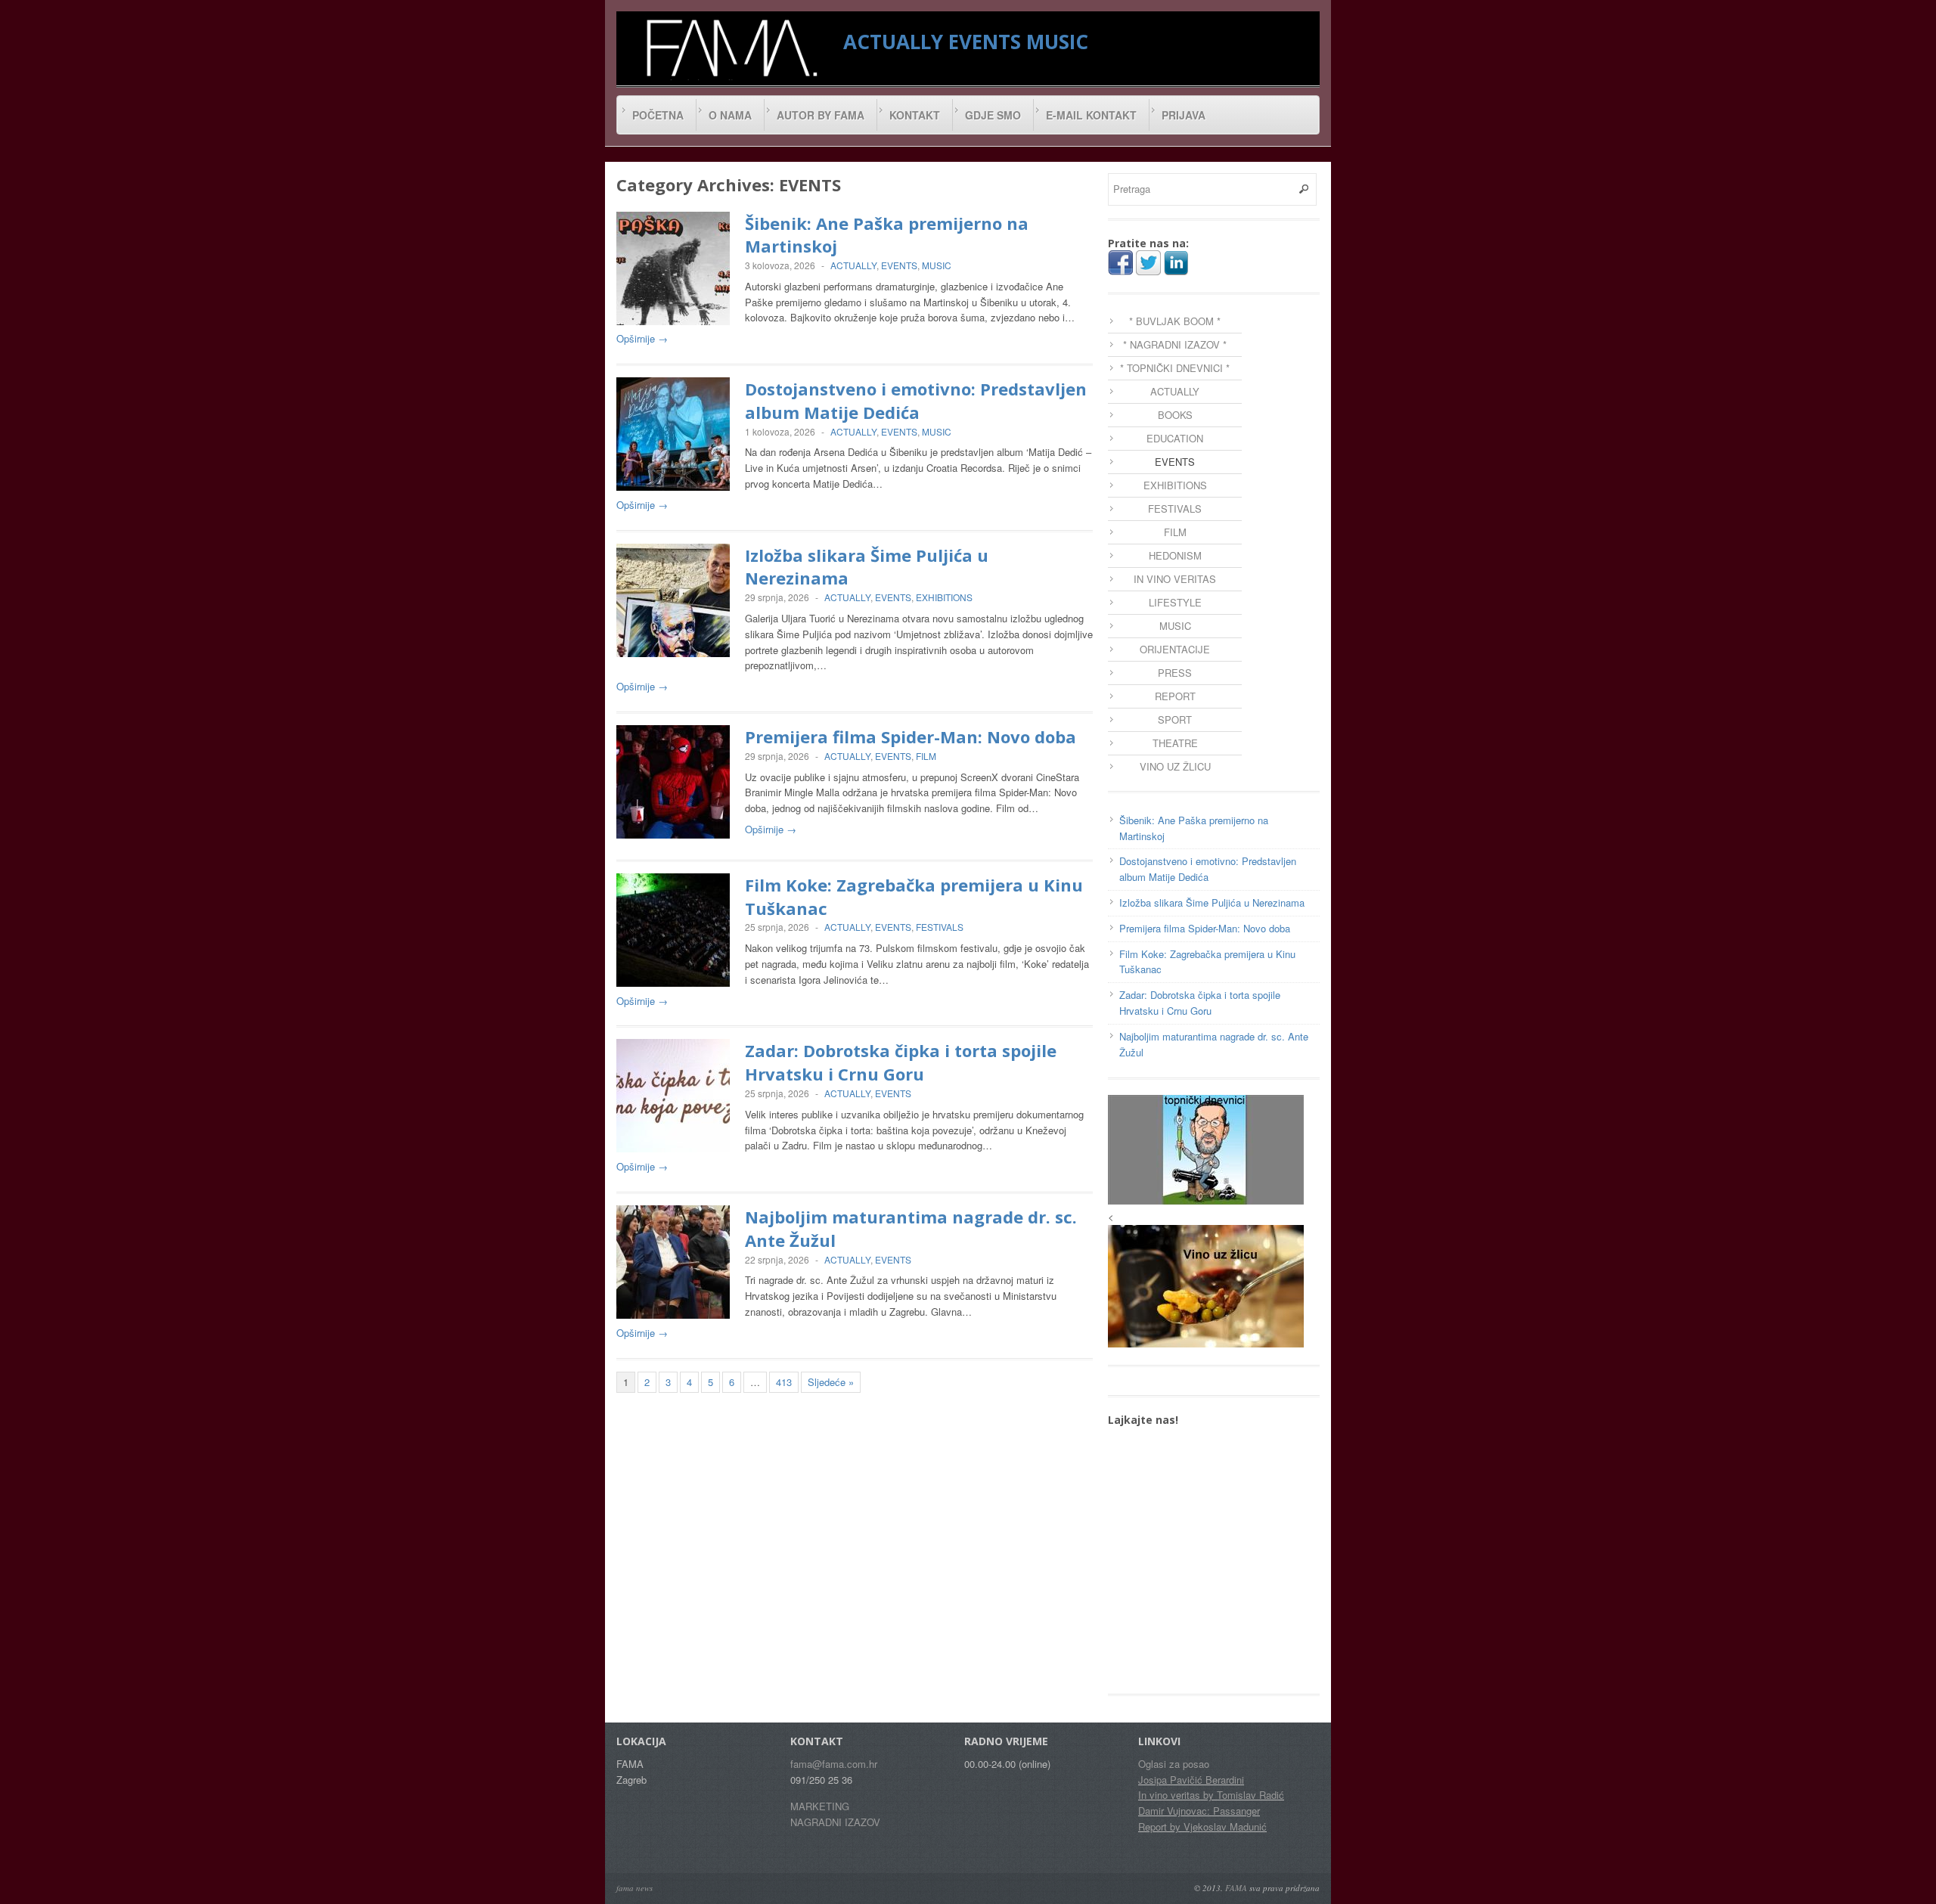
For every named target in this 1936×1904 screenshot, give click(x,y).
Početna (658, 115)
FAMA (1236, 1888)
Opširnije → (642, 338)
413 (784, 1382)
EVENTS (985, 42)
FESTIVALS (940, 927)
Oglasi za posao (1174, 1764)
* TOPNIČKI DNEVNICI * (1175, 368)
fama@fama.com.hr (834, 1764)
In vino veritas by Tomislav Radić (1211, 1795)
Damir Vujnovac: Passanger (1199, 1811)
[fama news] (730, 48)
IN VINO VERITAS (1175, 579)
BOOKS (1175, 415)
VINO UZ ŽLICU (1175, 766)
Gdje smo (993, 115)
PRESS (1175, 673)
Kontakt (915, 115)
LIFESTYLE (1175, 602)
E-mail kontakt (1091, 115)
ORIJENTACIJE (1175, 649)
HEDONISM (1175, 555)
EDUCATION (1175, 438)
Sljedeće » (831, 1382)
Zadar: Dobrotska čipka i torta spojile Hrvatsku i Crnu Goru (901, 1062)
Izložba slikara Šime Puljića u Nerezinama (1212, 902)
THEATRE (1175, 743)
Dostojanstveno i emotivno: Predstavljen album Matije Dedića (916, 400)
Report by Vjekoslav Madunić (1202, 1826)
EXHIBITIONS (944, 597)
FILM (926, 756)
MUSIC (1057, 42)
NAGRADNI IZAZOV (835, 1822)
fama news (634, 1888)
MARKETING (820, 1806)
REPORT (1175, 696)
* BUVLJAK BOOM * (1175, 321)
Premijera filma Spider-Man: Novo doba (911, 736)
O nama (730, 115)
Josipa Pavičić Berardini (1191, 1780)
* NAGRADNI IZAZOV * (1175, 344)
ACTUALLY (893, 42)
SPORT (1175, 719)
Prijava (1184, 115)
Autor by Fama (821, 115)
